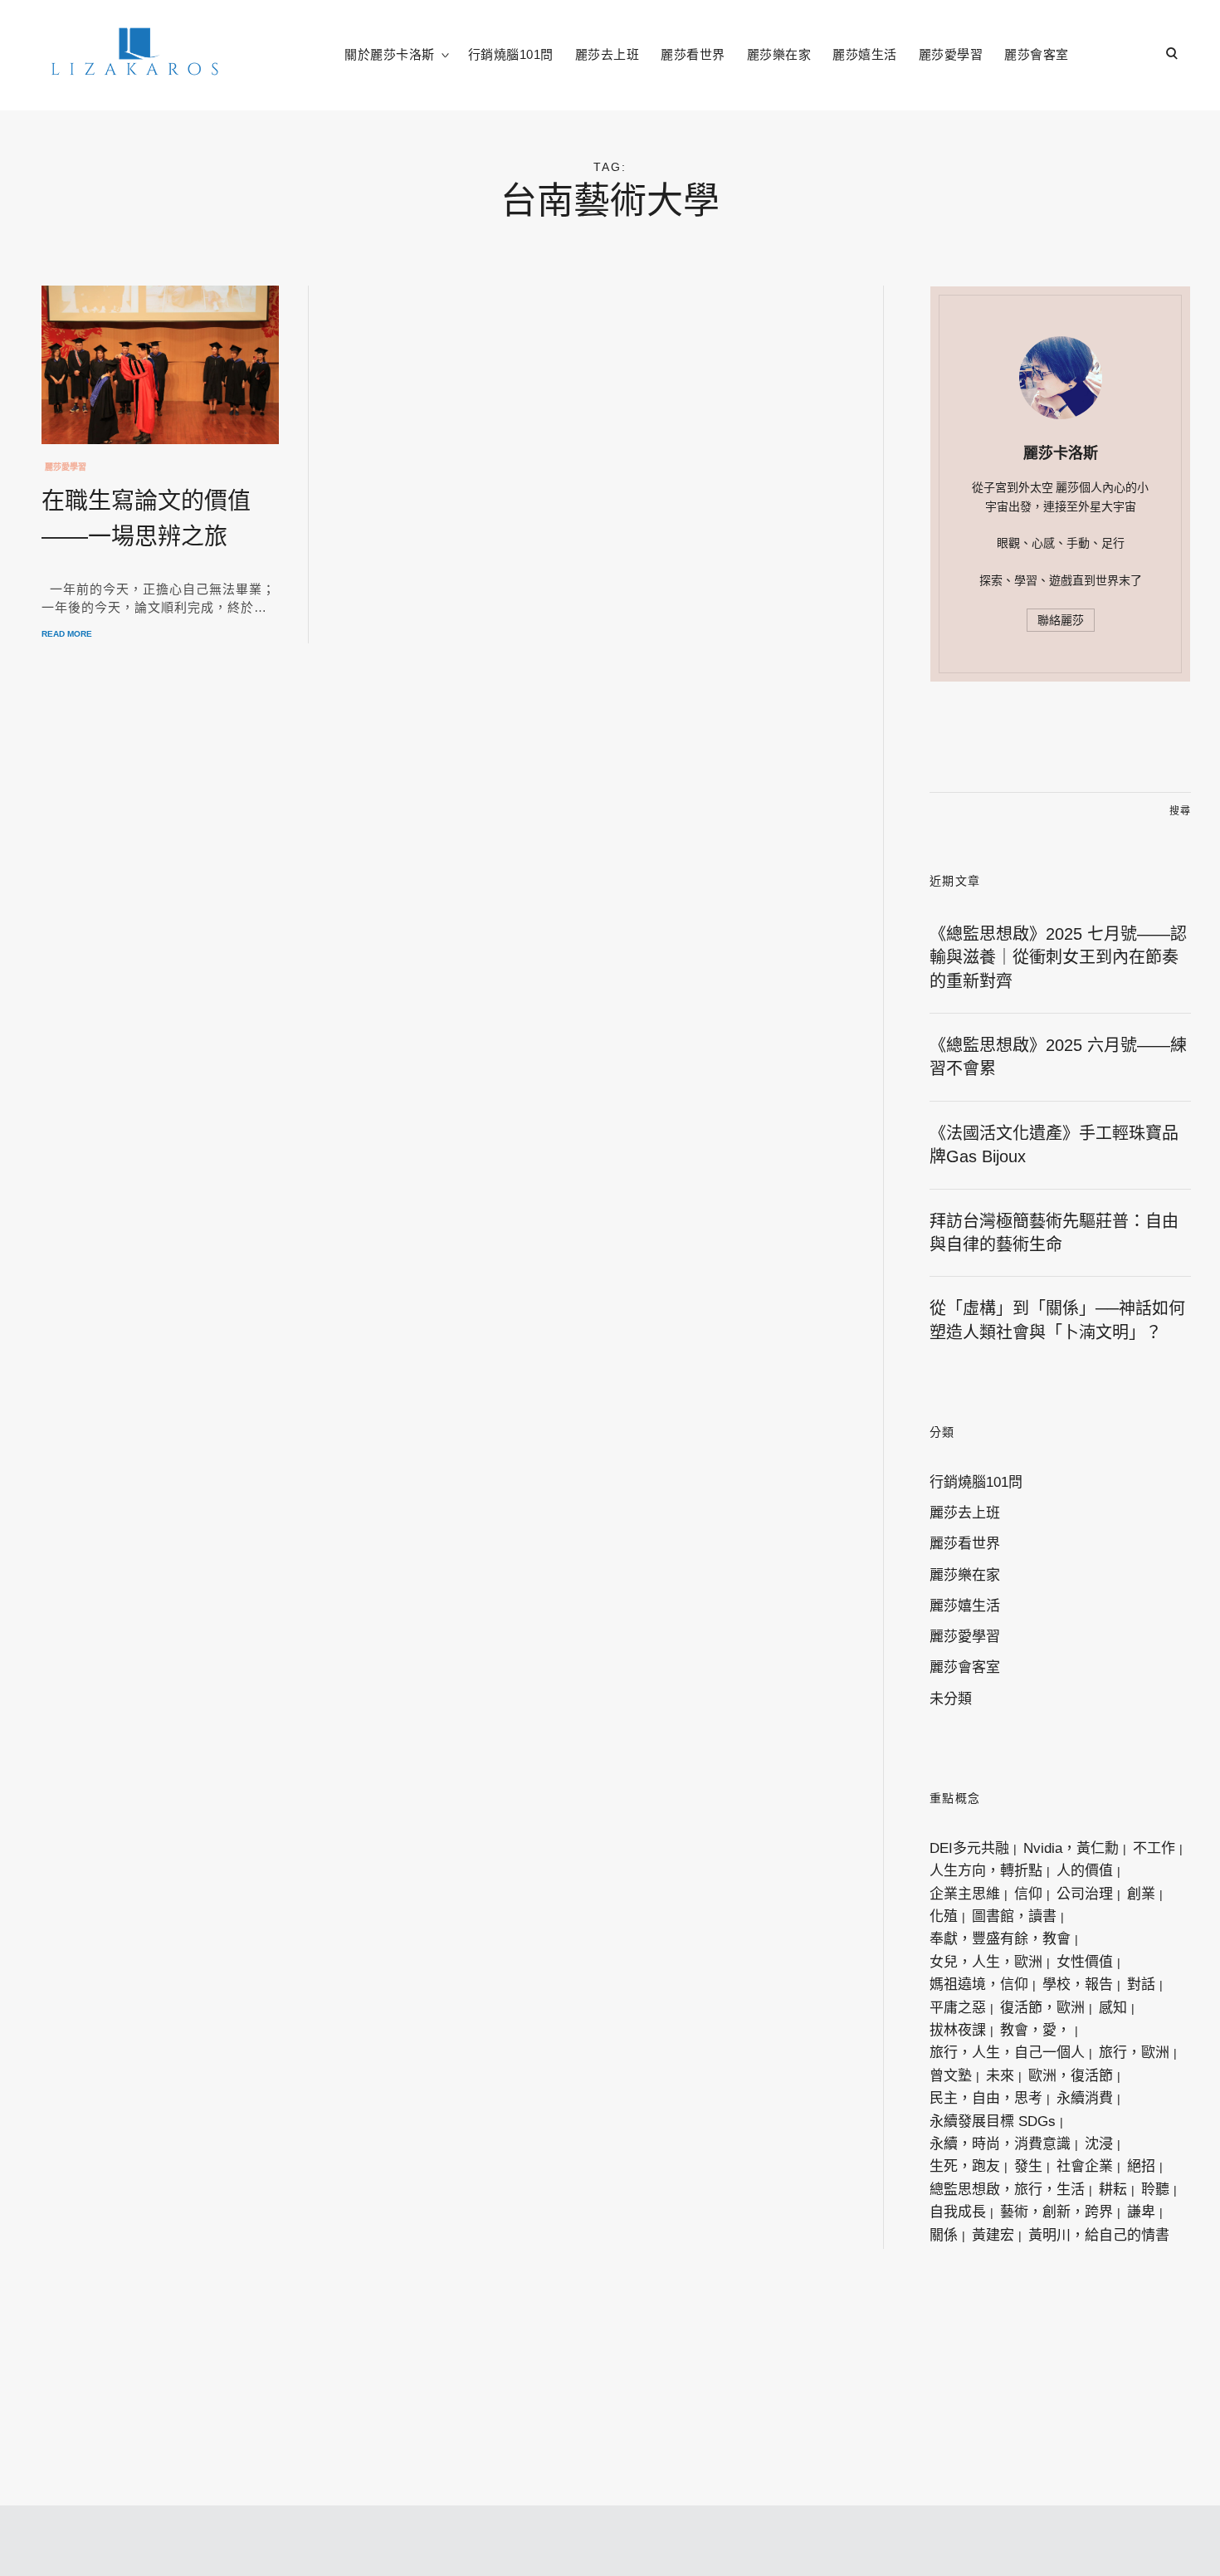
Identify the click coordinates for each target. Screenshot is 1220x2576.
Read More (67, 634)
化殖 (944, 1916)
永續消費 (1085, 2098)
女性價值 (1085, 1962)
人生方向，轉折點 (986, 1871)
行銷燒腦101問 (511, 54)
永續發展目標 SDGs (993, 2121)
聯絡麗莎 (1061, 620)
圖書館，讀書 (1014, 1916)
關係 (944, 2235)
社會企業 (1085, 2166)
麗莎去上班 (608, 54)
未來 (1000, 2076)
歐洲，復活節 (1071, 2076)
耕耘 (1113, 2190)
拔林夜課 (958, 2030)
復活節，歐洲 (1042, 2008)
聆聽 (1155, 2190)
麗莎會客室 (1037, 54)
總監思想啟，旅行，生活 (1007, 2190)
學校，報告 (1078, 1985)
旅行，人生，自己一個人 (1007, 2053)
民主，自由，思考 (986, 2098)
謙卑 (1141, 2212)
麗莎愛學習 (951, 54)
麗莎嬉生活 (865, 54)
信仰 (1028, 1894)
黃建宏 (993, 2235)
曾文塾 (951, 2076)
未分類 (951, 1699)
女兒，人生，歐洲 (986, 1962)
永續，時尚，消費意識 (1000, 2144)
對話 (1141, 1985)
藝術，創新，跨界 (1057, 2212)
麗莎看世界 (693, 54)
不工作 (1154, 1848)
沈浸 (1099, 2144)
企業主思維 (965, 1894)
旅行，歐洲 (1134, 2053)
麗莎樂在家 (779, 54)
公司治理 (1085, 1894)
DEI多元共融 (969, 1848)
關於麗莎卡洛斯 (390, 54)
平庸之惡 (958, 2008)
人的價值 (1085, 1871)
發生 (1028, 2166)
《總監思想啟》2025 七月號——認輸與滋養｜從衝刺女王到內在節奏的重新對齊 (1058, 958)
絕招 (1141, 2166)
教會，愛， (1035, 2030)
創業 (1141, 1894)
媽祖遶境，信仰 (979, 1985)
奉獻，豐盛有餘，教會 (1000, 1939)
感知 (1113, 2008)
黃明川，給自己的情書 (1099, 2235)
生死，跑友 (965, 2166)
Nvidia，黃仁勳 (1071, 1848)
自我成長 (958, 2212)
